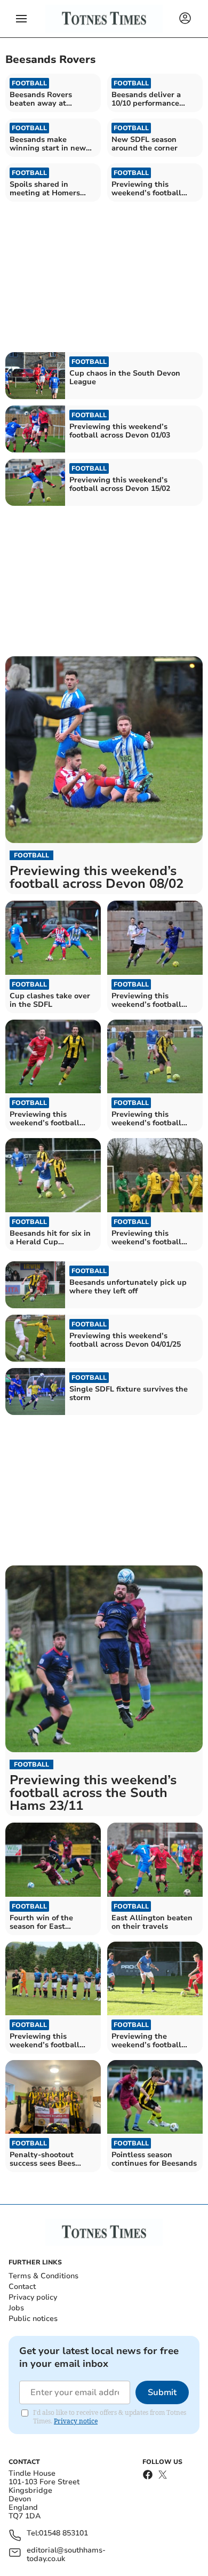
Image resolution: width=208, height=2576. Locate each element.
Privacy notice (76, 2421)
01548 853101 (63, 2534)
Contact (22, 2287)
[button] (21, 19)
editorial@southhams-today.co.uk (66, 2555)
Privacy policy (33, 2297)
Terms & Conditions (43, 2276)
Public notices (33, 2319)
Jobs (16, 2308)
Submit (162, 2392)
